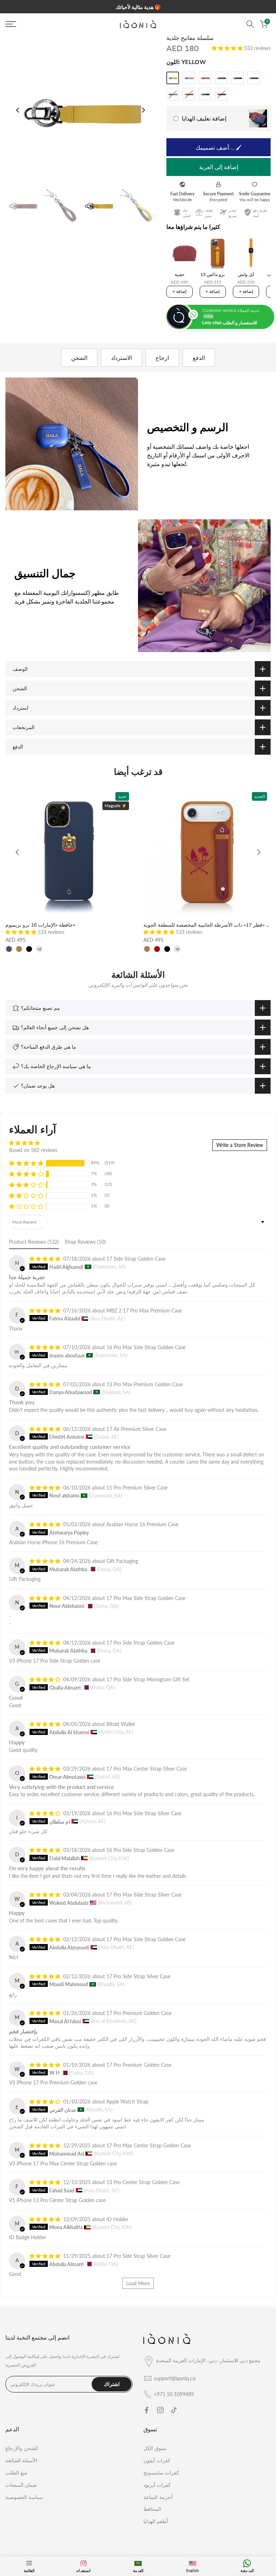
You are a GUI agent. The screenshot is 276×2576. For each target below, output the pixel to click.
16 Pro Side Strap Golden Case (140, 1850)
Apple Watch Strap (127, 2102)
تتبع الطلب (16, 2473)
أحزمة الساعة (158, 2497)
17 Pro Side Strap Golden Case (140, 1643)
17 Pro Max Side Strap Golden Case (146, 1598)
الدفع (199, 358)
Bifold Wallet (121, 1724)
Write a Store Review (240, 1145)
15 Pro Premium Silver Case (137, 1488)
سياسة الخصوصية (24, 2497)
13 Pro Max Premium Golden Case (144, 1384)
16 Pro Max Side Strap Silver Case (144, 1813)
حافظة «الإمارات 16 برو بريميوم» (40, 925)
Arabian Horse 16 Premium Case (142, 1524)
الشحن (79, 358)
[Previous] (18, 110)
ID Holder (117, 2219)
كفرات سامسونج (161, 2473)
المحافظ (152, 2509)
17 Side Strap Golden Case (136, 1259)
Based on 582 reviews (33, 1150)
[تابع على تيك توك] (174, 2410)
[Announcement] (138, 7)
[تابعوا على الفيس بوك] (147, 2410)
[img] (33, 1143)
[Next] (143, 110)
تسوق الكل (155, 2448)
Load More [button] (138, 2283)
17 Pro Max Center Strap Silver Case (147, 1769)
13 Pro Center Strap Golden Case (143, 2182)
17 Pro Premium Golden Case (139, 2013)
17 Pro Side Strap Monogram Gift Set (148, 1679)
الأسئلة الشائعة (21, 2460)
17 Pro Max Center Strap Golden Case (149, 2145)
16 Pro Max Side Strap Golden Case (146, 1347)
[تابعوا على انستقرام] (160, 2410)
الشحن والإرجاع (22, 2448)
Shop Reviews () (85, 1242)
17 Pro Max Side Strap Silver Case (144, 1895)
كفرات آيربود (157, 2485)
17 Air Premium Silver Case (136, 1429)
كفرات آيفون (157, 2460)
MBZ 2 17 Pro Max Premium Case (144, 1310)
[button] (228, 48)
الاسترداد (121, 358)
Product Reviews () (34, 1242)
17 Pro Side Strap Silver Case (138, 1976)
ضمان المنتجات (21, 2485)
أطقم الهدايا (156, 2521)
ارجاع (162, 358)
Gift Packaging (122, 1561)
